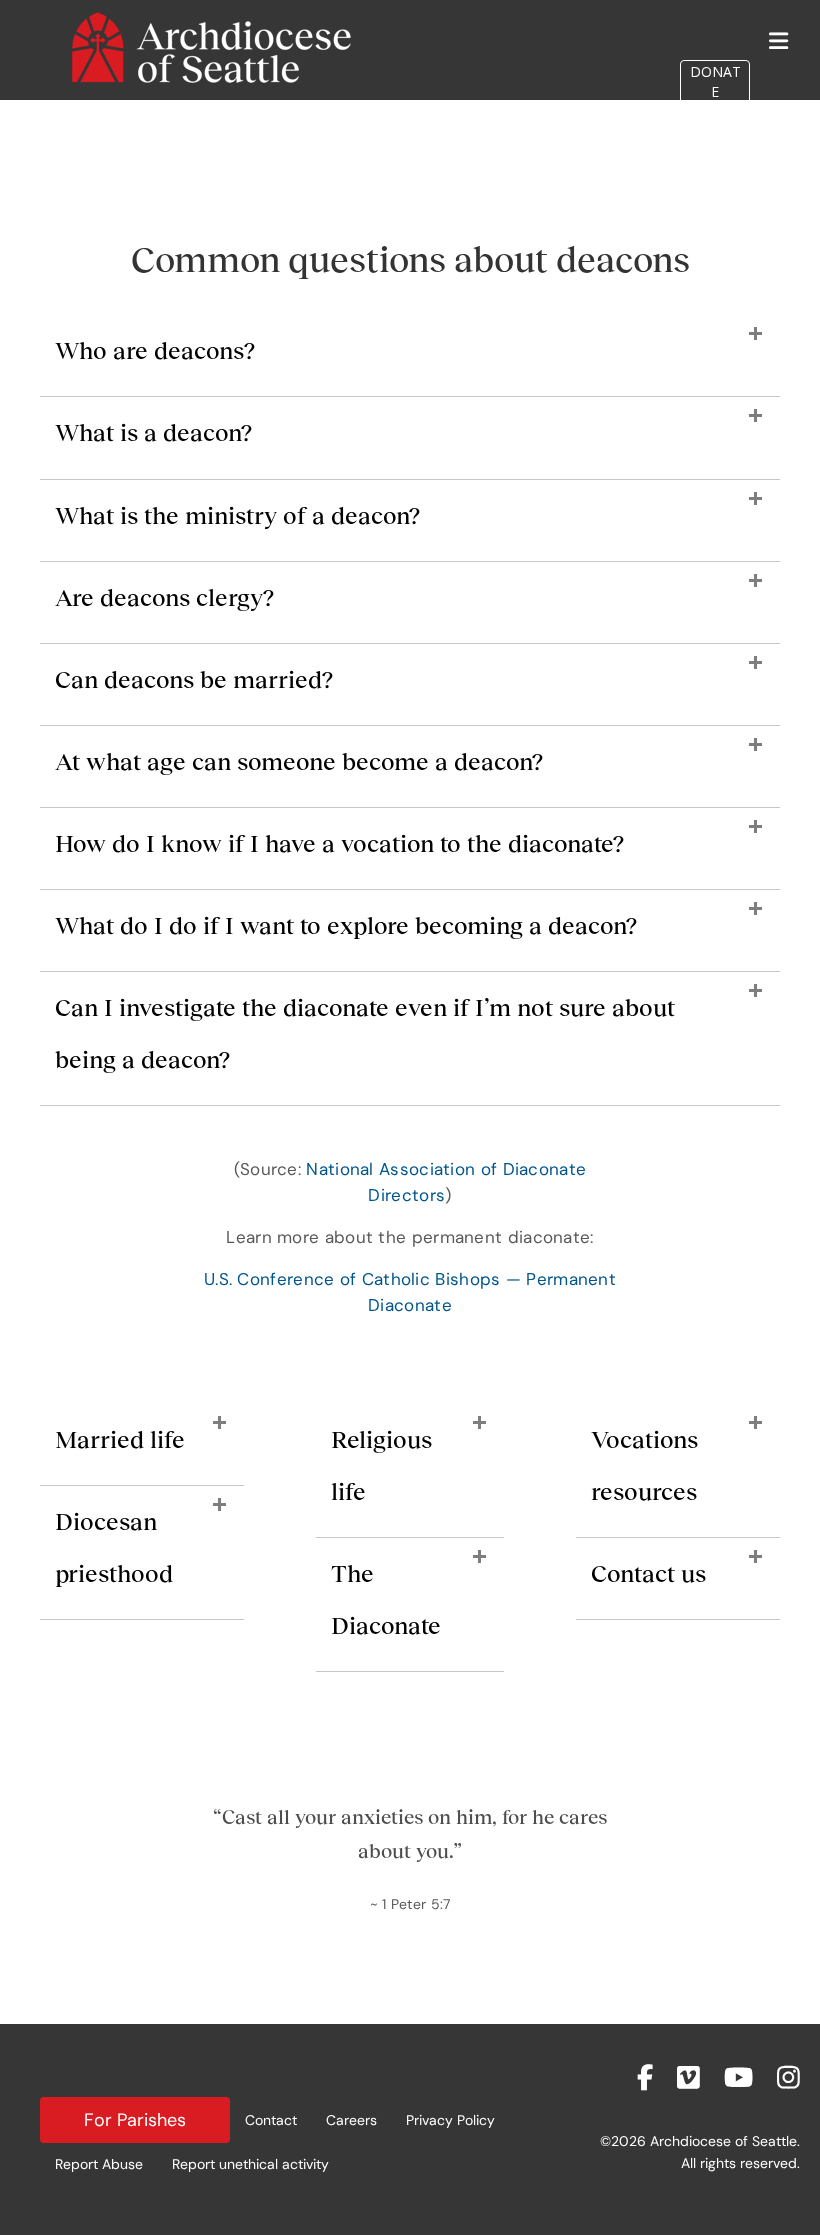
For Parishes (135, 2120)
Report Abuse (99, 2164)
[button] (410, 360)
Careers (351, 2120)
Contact (271, 2120)
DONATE (715, 81)
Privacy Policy (450, 2120)
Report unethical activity (250, 2164)
